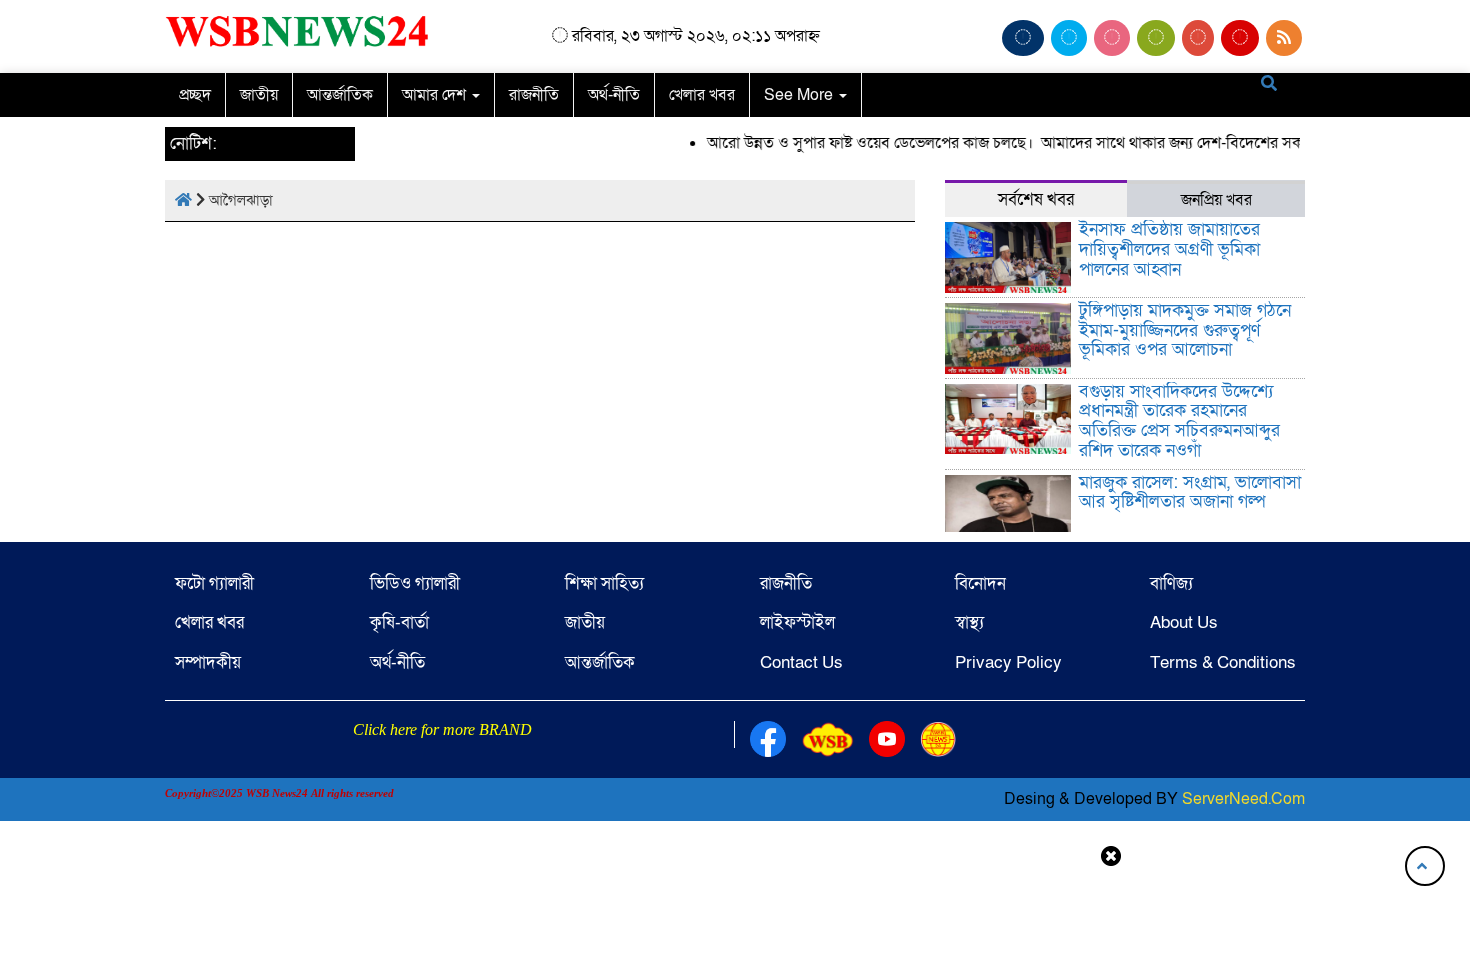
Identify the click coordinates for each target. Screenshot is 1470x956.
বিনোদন (980, 583)
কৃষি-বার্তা (399, 622)
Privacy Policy (1008, 662)
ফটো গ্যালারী (214, 583)
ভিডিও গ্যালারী (415, 583)
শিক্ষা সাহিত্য (604, 583)
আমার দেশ (436, 95)
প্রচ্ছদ (195, 95)
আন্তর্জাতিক (340, 95)
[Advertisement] (735, 909)
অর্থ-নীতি (614, 95)
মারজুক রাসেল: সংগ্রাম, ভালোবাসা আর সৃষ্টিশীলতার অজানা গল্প (1190, 492)
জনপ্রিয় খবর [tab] (1216, 200)
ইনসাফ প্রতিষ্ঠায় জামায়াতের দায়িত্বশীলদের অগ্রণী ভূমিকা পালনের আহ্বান (1169, 249)
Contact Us (801, 662)
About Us (1184, 622)
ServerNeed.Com (1243, 799)
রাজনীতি (534, 95)
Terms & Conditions (1223, 662)
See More (800, 95)
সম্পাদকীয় (208, 662)
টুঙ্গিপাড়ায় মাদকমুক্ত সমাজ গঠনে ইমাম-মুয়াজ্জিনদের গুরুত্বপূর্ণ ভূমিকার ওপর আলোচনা (1185, 330)
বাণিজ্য (1171, 583)
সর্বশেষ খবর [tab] (1036, 199)
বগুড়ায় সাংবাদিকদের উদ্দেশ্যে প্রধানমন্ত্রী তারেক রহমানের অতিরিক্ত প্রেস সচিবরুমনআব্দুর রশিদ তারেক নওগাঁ (1179, 421)
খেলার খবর (702, 95)
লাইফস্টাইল (797, 622)
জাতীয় (259, 95)
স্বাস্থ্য (969, 622)
